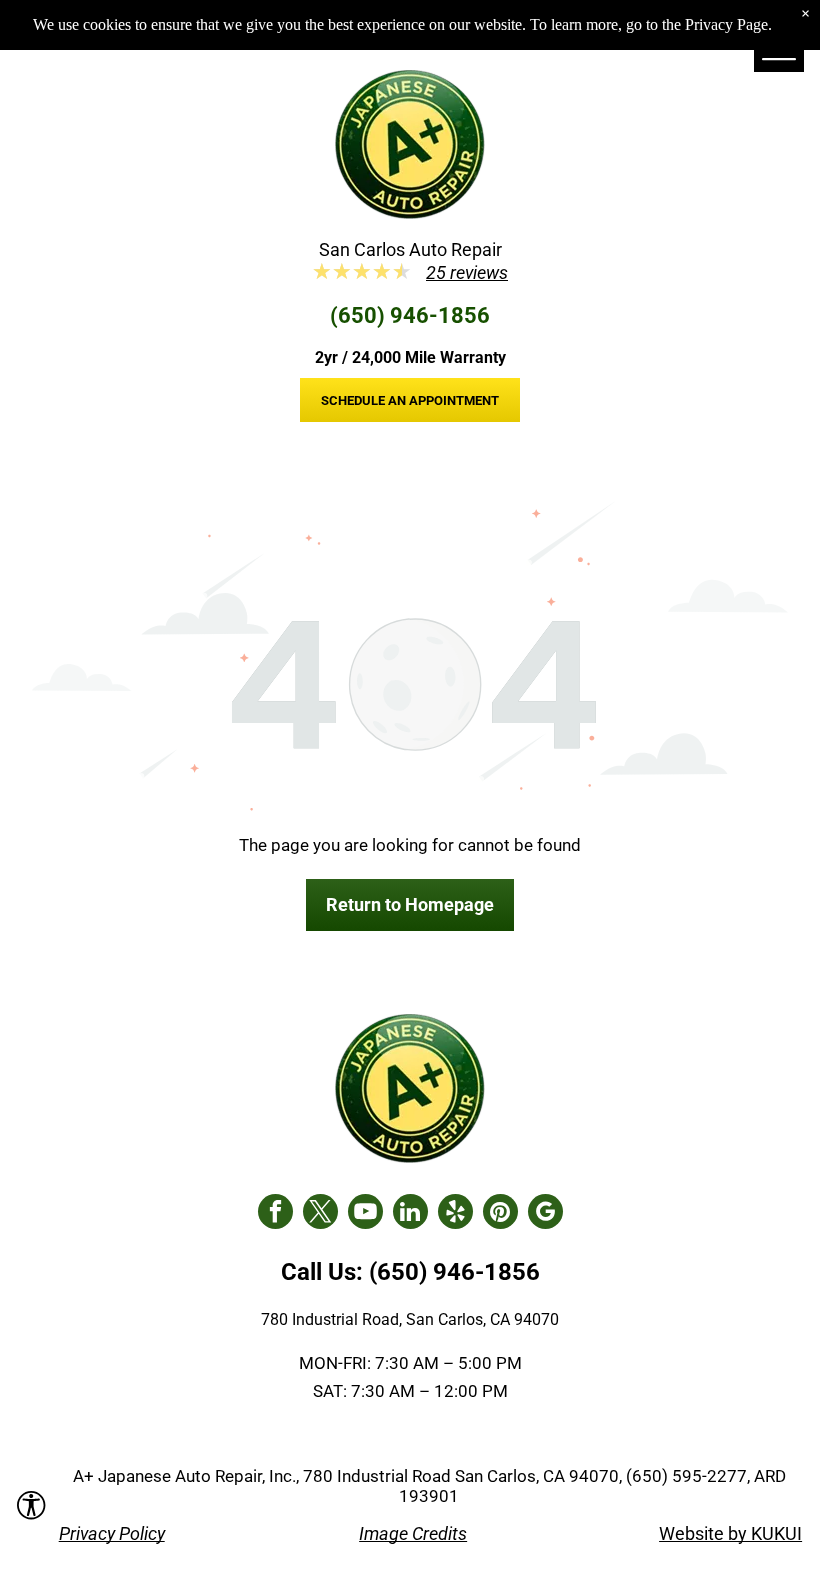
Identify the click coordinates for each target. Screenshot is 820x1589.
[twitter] (320, 1214)
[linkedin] (410, 1214)
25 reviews (467, 272)
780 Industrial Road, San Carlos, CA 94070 (410, 1319)
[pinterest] (500, 1214)
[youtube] (365, 1214)
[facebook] (275, 1214)
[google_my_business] (545, 1214)
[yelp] (455, 1214)
